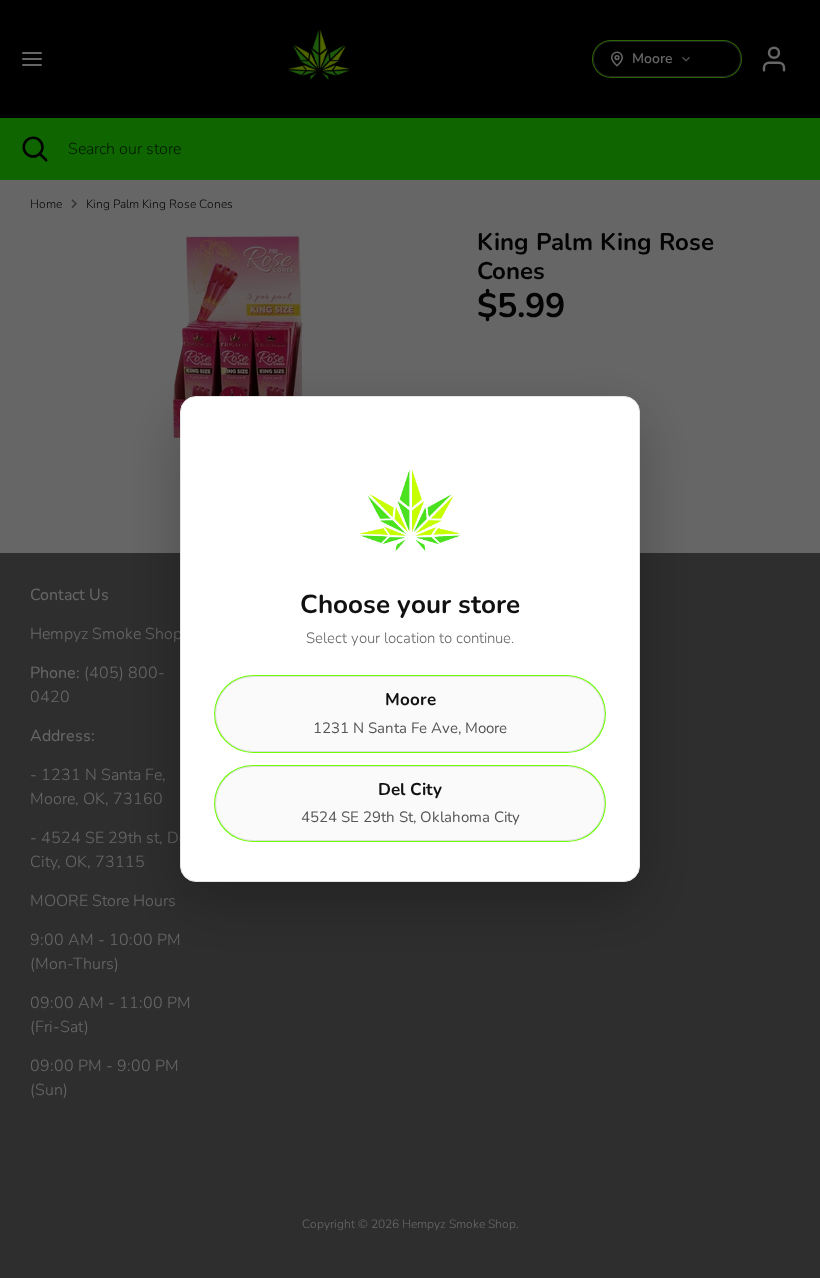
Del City (410, 803)
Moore (410, 713)
